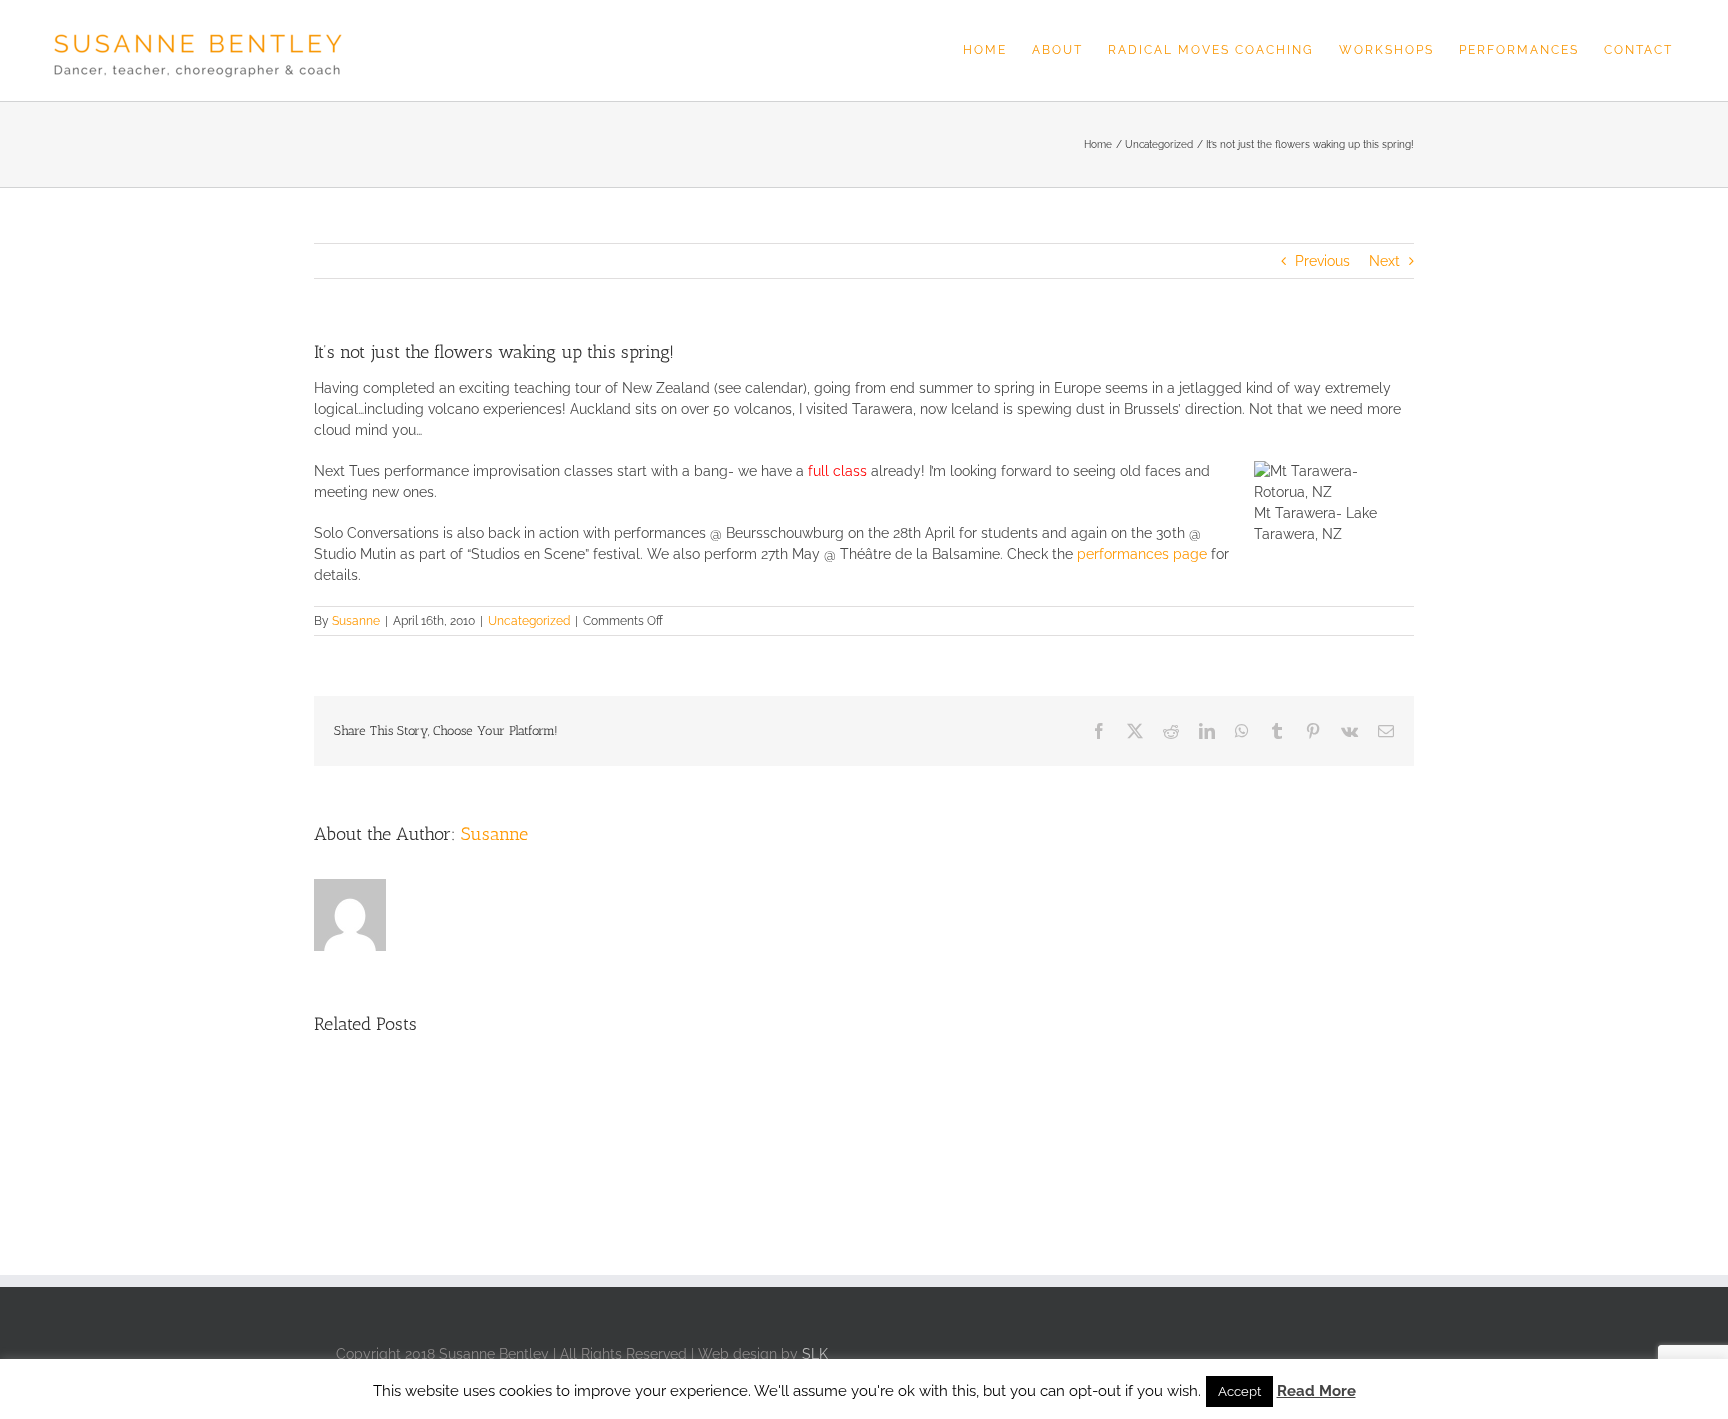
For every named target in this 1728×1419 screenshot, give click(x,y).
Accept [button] (1239, 1391)
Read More (1316, 1391)
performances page (1142, 554)
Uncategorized (529, 621)
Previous (1322, 261)
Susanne (356, 621)
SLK (815, 1354)
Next (1384, 261)
